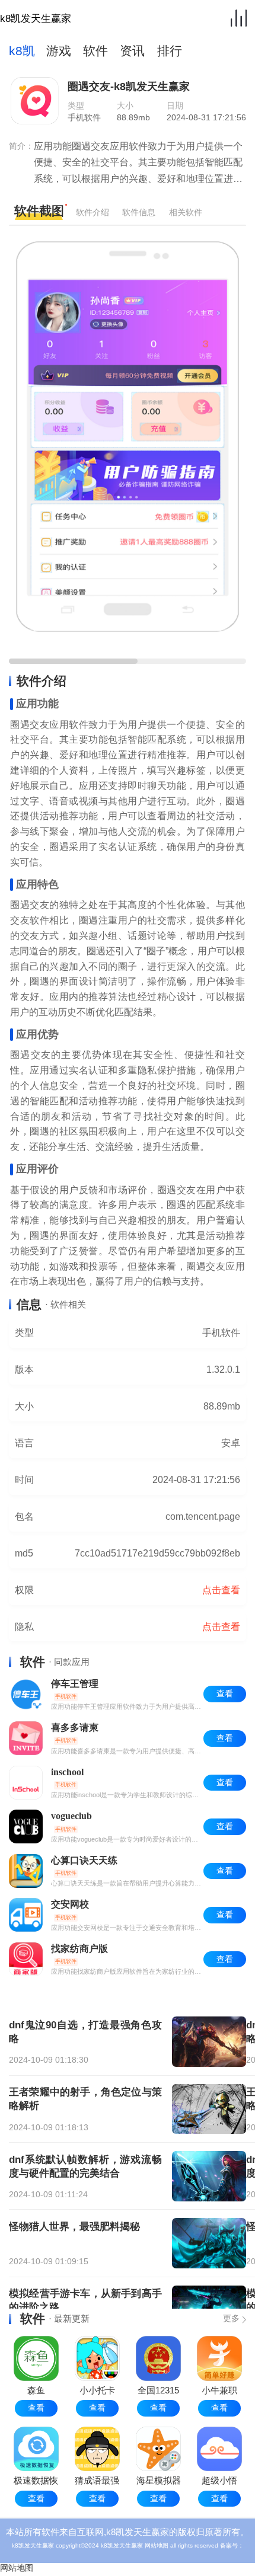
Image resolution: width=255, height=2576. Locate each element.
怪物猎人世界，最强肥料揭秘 (74, 2226)
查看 (36, 2408)
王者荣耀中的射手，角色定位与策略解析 (85, 2099)
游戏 (59, 51)
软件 (95, 51)
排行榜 (170, 54)
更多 (231, 2318)
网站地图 (157, 2545)
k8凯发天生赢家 (36, 18)
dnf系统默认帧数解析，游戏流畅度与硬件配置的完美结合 (85, 2166)
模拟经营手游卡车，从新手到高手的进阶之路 (85, 2300)
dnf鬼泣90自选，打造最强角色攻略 (85, 2032)
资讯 (132, 51)
